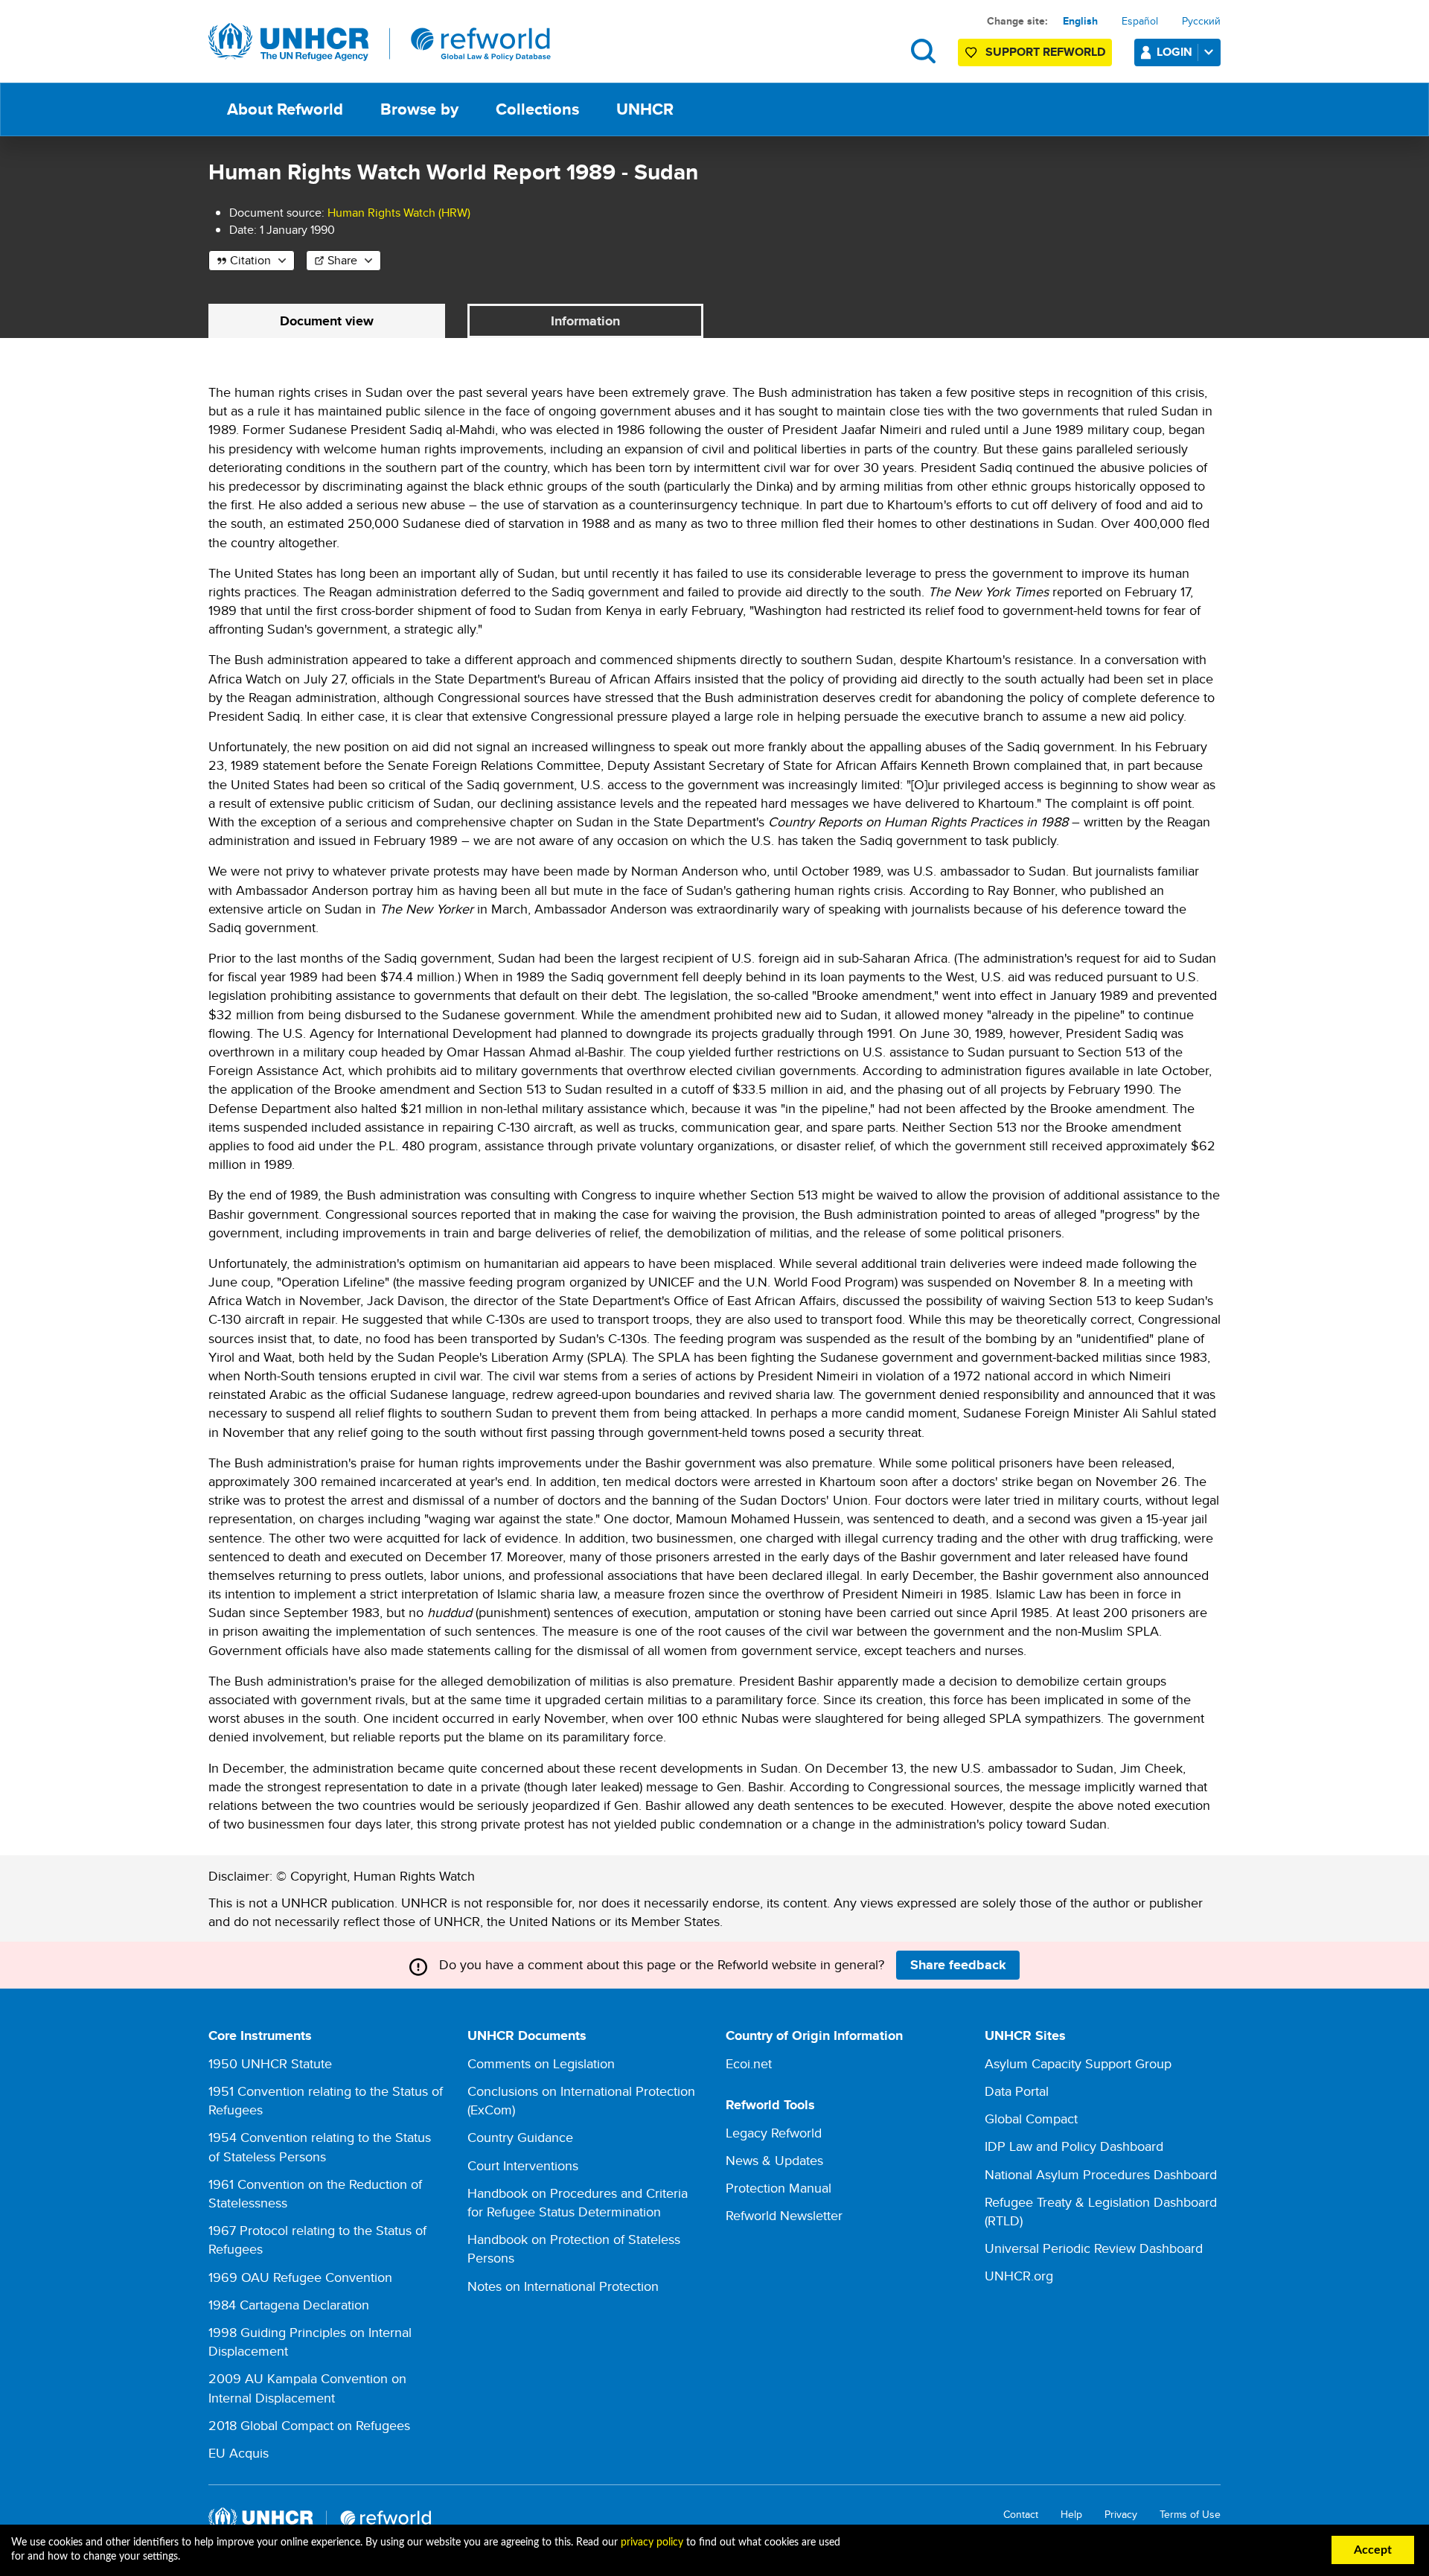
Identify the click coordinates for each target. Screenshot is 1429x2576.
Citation (250, 260)
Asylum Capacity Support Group (1078, 2063)
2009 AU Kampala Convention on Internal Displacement (307, 2388)
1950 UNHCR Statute (270, 2063)
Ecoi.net (749, 2063)
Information (585, 321)
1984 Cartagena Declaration (289, 2305)
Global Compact (1031, 2118)
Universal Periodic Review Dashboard (1094, 2248)
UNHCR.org (1019, 2276)
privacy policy (652, 2542)
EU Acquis (239, 2453)
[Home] (380, 42)
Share (342, 260)
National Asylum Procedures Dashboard (1101, 2174)
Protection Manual (779, 2188)
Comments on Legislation (541, 2063)
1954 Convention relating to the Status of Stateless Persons (320, 2146)
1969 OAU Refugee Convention (300, 2277)
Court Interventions (523, 2165)
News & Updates (774, 2160)
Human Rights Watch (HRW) (399, 213)
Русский (1201, 21)
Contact (1021, 2515)
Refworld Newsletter (784, 2215)
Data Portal (1017, 2091)
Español (1140, 21)
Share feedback (958, 1965)
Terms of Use (1190, 2515)
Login (1174, 52)
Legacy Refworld (774, 2133)
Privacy (1121, 2515)
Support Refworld (1045, 52)
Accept (1373, 2550)
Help (1071, 2515)
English (1080, 21)
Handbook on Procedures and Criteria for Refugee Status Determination (578, 2202)
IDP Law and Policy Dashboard (1074, 2146)
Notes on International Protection (563, 2286)
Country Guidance (520, 2137)
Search (923, 51)
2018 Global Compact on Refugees (309, 2425)
